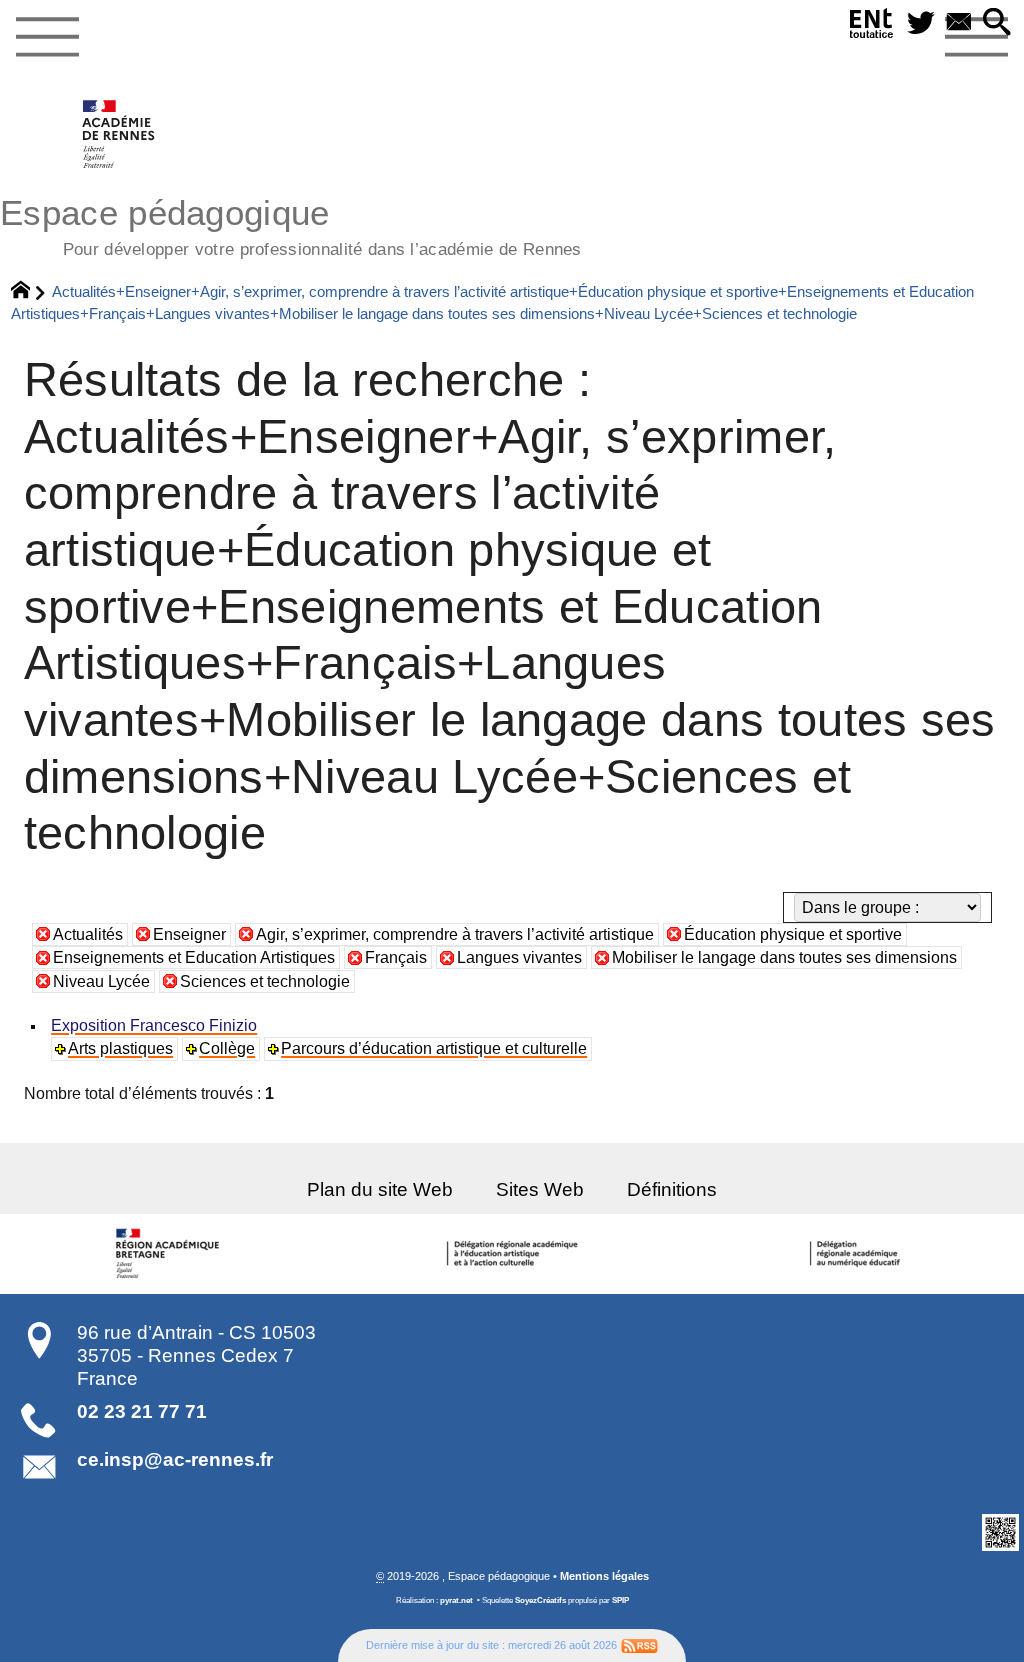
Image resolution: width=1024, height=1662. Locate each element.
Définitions (672, 1189)
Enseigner (189, 934)
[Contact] (959, 23)
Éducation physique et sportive (793, 934)
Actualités (88, 934)
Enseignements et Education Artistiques (194, 957)
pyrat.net (456, 1600)
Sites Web (540, 1189)
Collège (227, 1048)
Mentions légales (604, 1576)
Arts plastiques (120, 1048)
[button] (997, 23)
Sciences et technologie (265, 981)
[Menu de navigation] (47, 38)
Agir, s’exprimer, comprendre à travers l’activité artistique (455, 934)
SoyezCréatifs (540, 1600)
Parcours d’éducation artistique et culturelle (434, 1048)
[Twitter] (921, 23)
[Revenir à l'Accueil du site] (29, 292)
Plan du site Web (380, 1189)
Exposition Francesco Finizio (154, 1025)
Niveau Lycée (101, 981)
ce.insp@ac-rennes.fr (175, 1459)
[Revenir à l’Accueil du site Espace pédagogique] (119, 134)
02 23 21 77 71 (142, 1411)
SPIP (620, 1600)
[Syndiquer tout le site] (639, 1645)
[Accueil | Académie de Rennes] (171, 1254)
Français (396, 957)
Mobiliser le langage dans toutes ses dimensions (784, 957)
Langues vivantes (519, 957)
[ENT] (872, 27)
